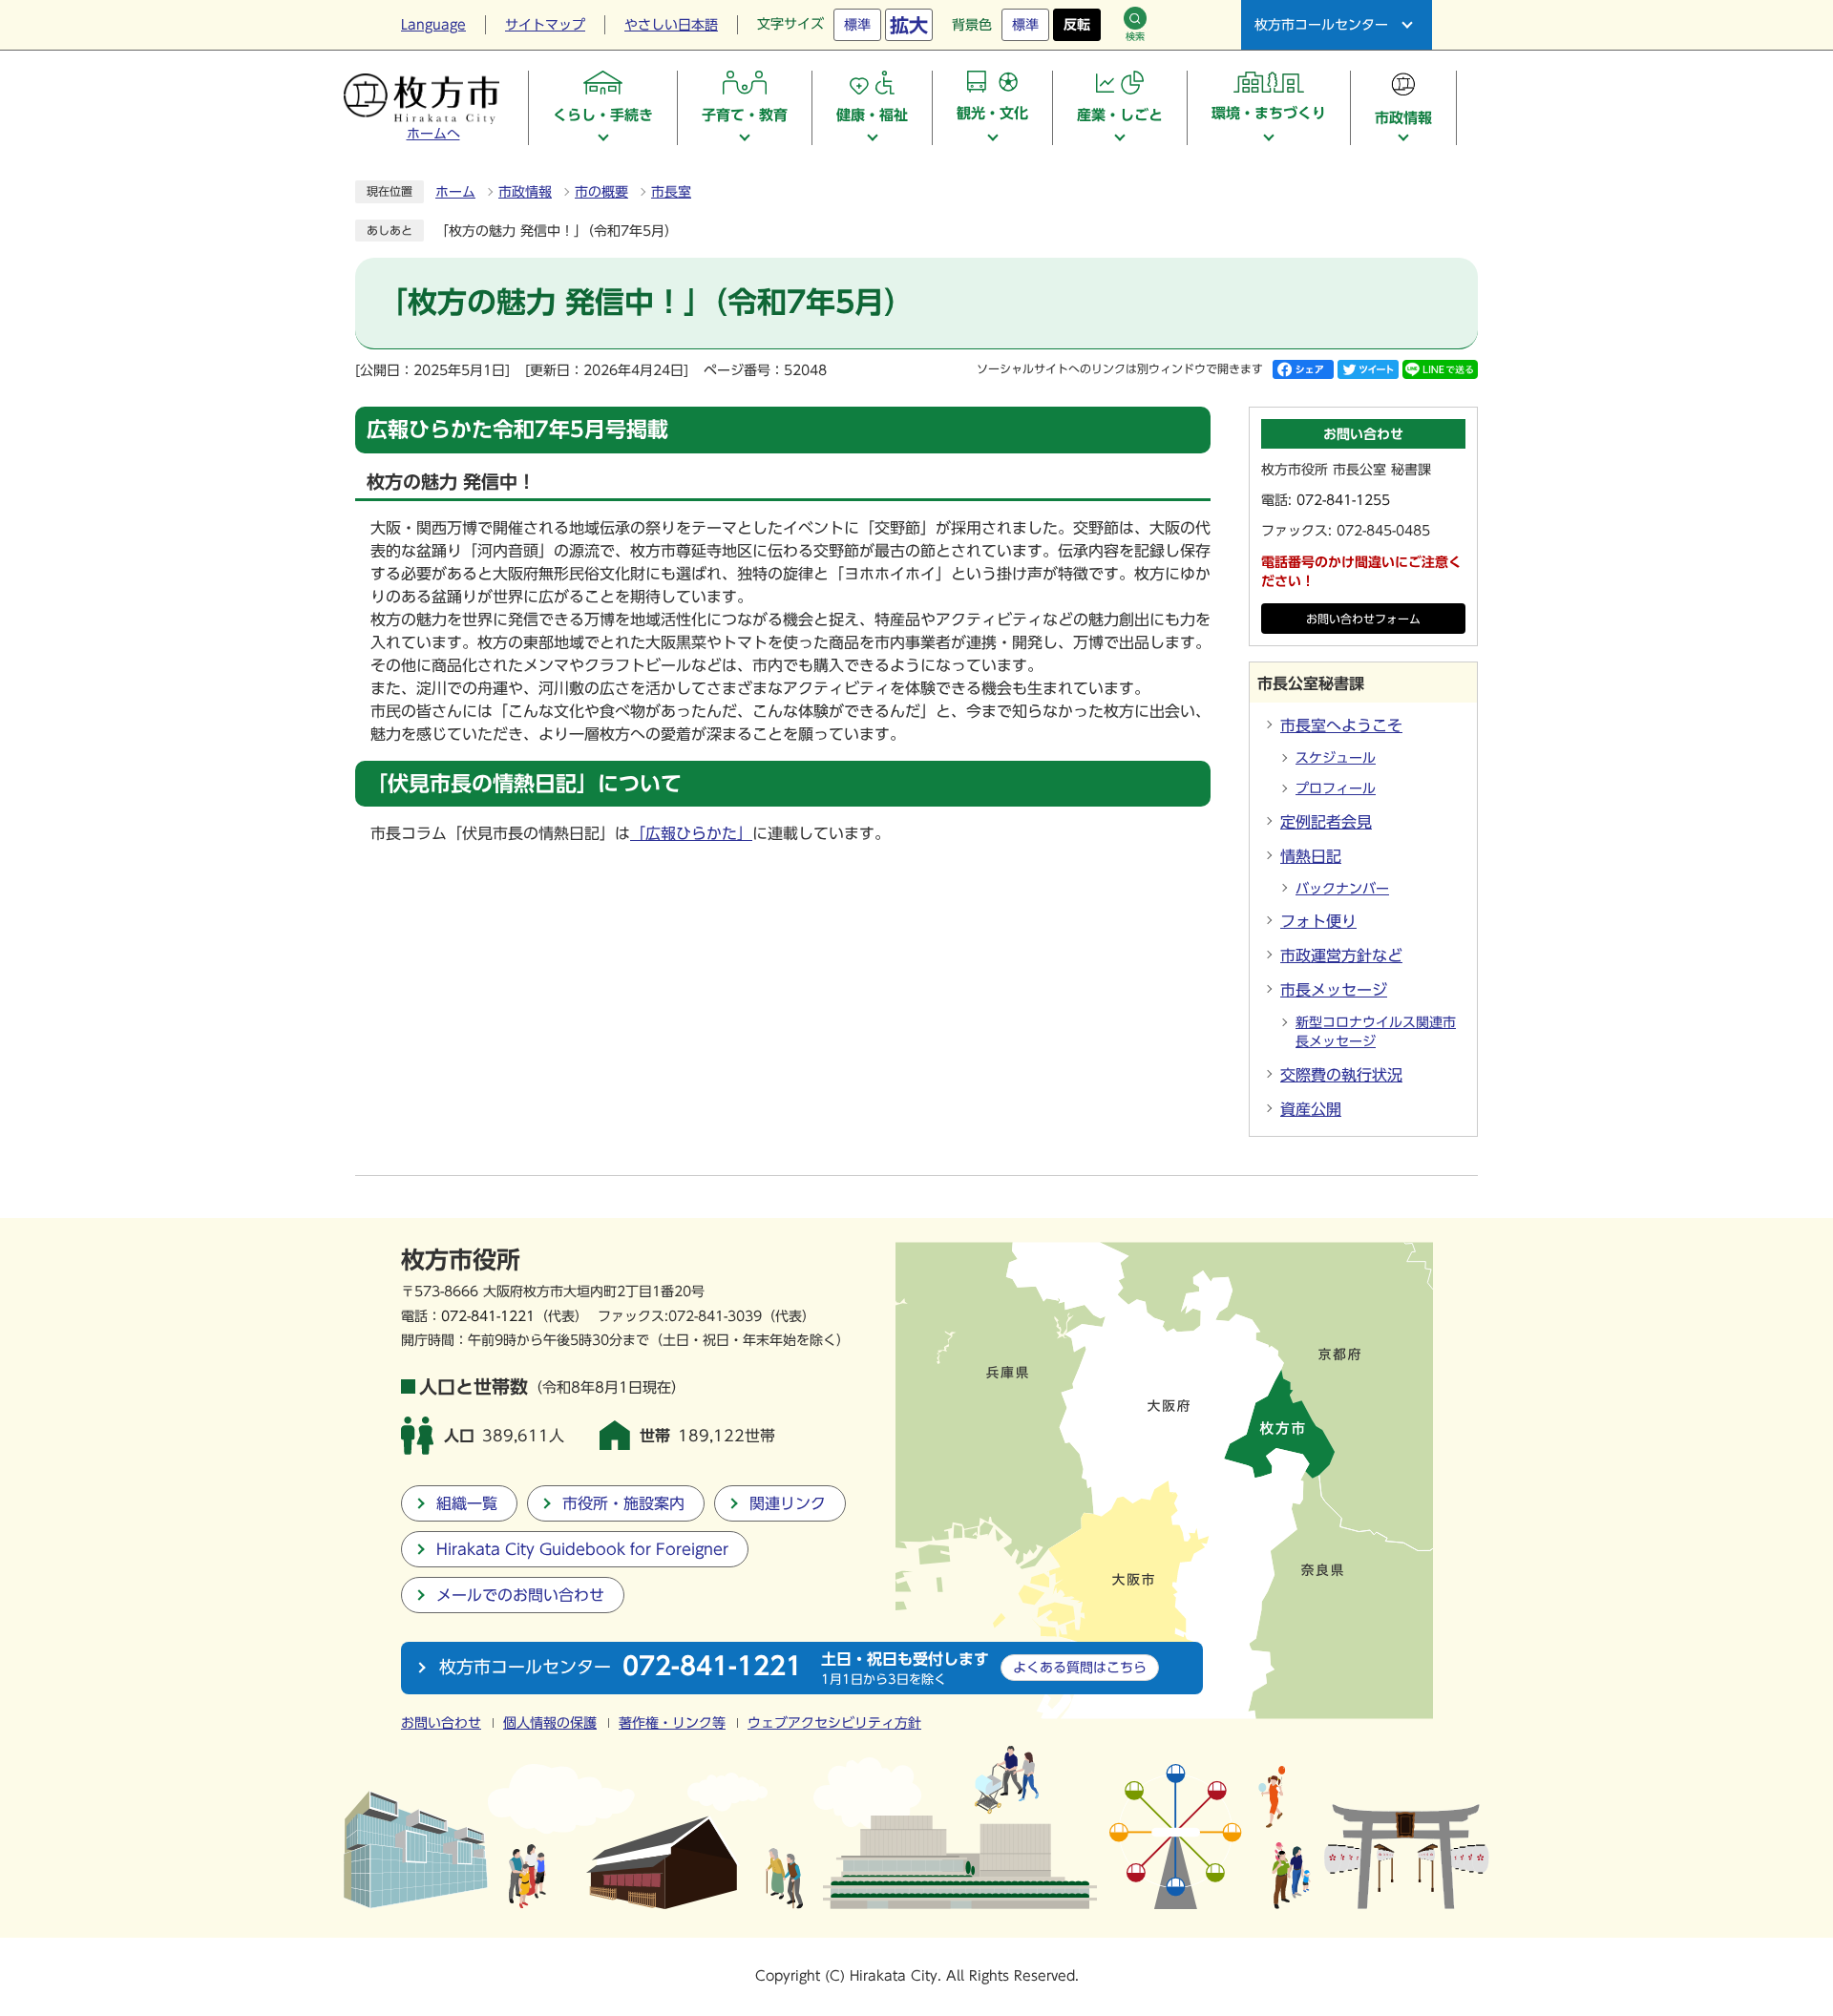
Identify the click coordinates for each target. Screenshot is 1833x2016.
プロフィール (1336, 788)
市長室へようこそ (1341, 725)
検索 (1135, 36)
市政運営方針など (1341, 955)
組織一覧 (467, 1503)
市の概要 (601, 192)
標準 (857, 25)
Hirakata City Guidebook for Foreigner (582, 1549)
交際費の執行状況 (1341, 1075)
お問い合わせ (441, 1723)
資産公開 (1311, 1109)
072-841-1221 (488, 1316)
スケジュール (1336, 758)
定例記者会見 (1326, 822)
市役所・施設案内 (623, 1503)
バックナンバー (1342, 889)
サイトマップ (545, 25)
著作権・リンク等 (672, 1723)
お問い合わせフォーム (1363, 619)
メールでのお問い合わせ (520, 1595)
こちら (1080, 1667)
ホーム (455, 192)
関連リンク (788, 1503)
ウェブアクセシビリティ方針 (834, 1723)
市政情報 (525, 192)
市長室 (671, 192)
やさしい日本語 (671, 25)
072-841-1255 (1343, 500)
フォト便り (1318, 921)
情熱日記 (1311, 856)
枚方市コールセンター (1321, 25)
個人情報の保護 (550, 1723)
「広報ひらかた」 (691, 833)
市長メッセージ (1334, 990)
